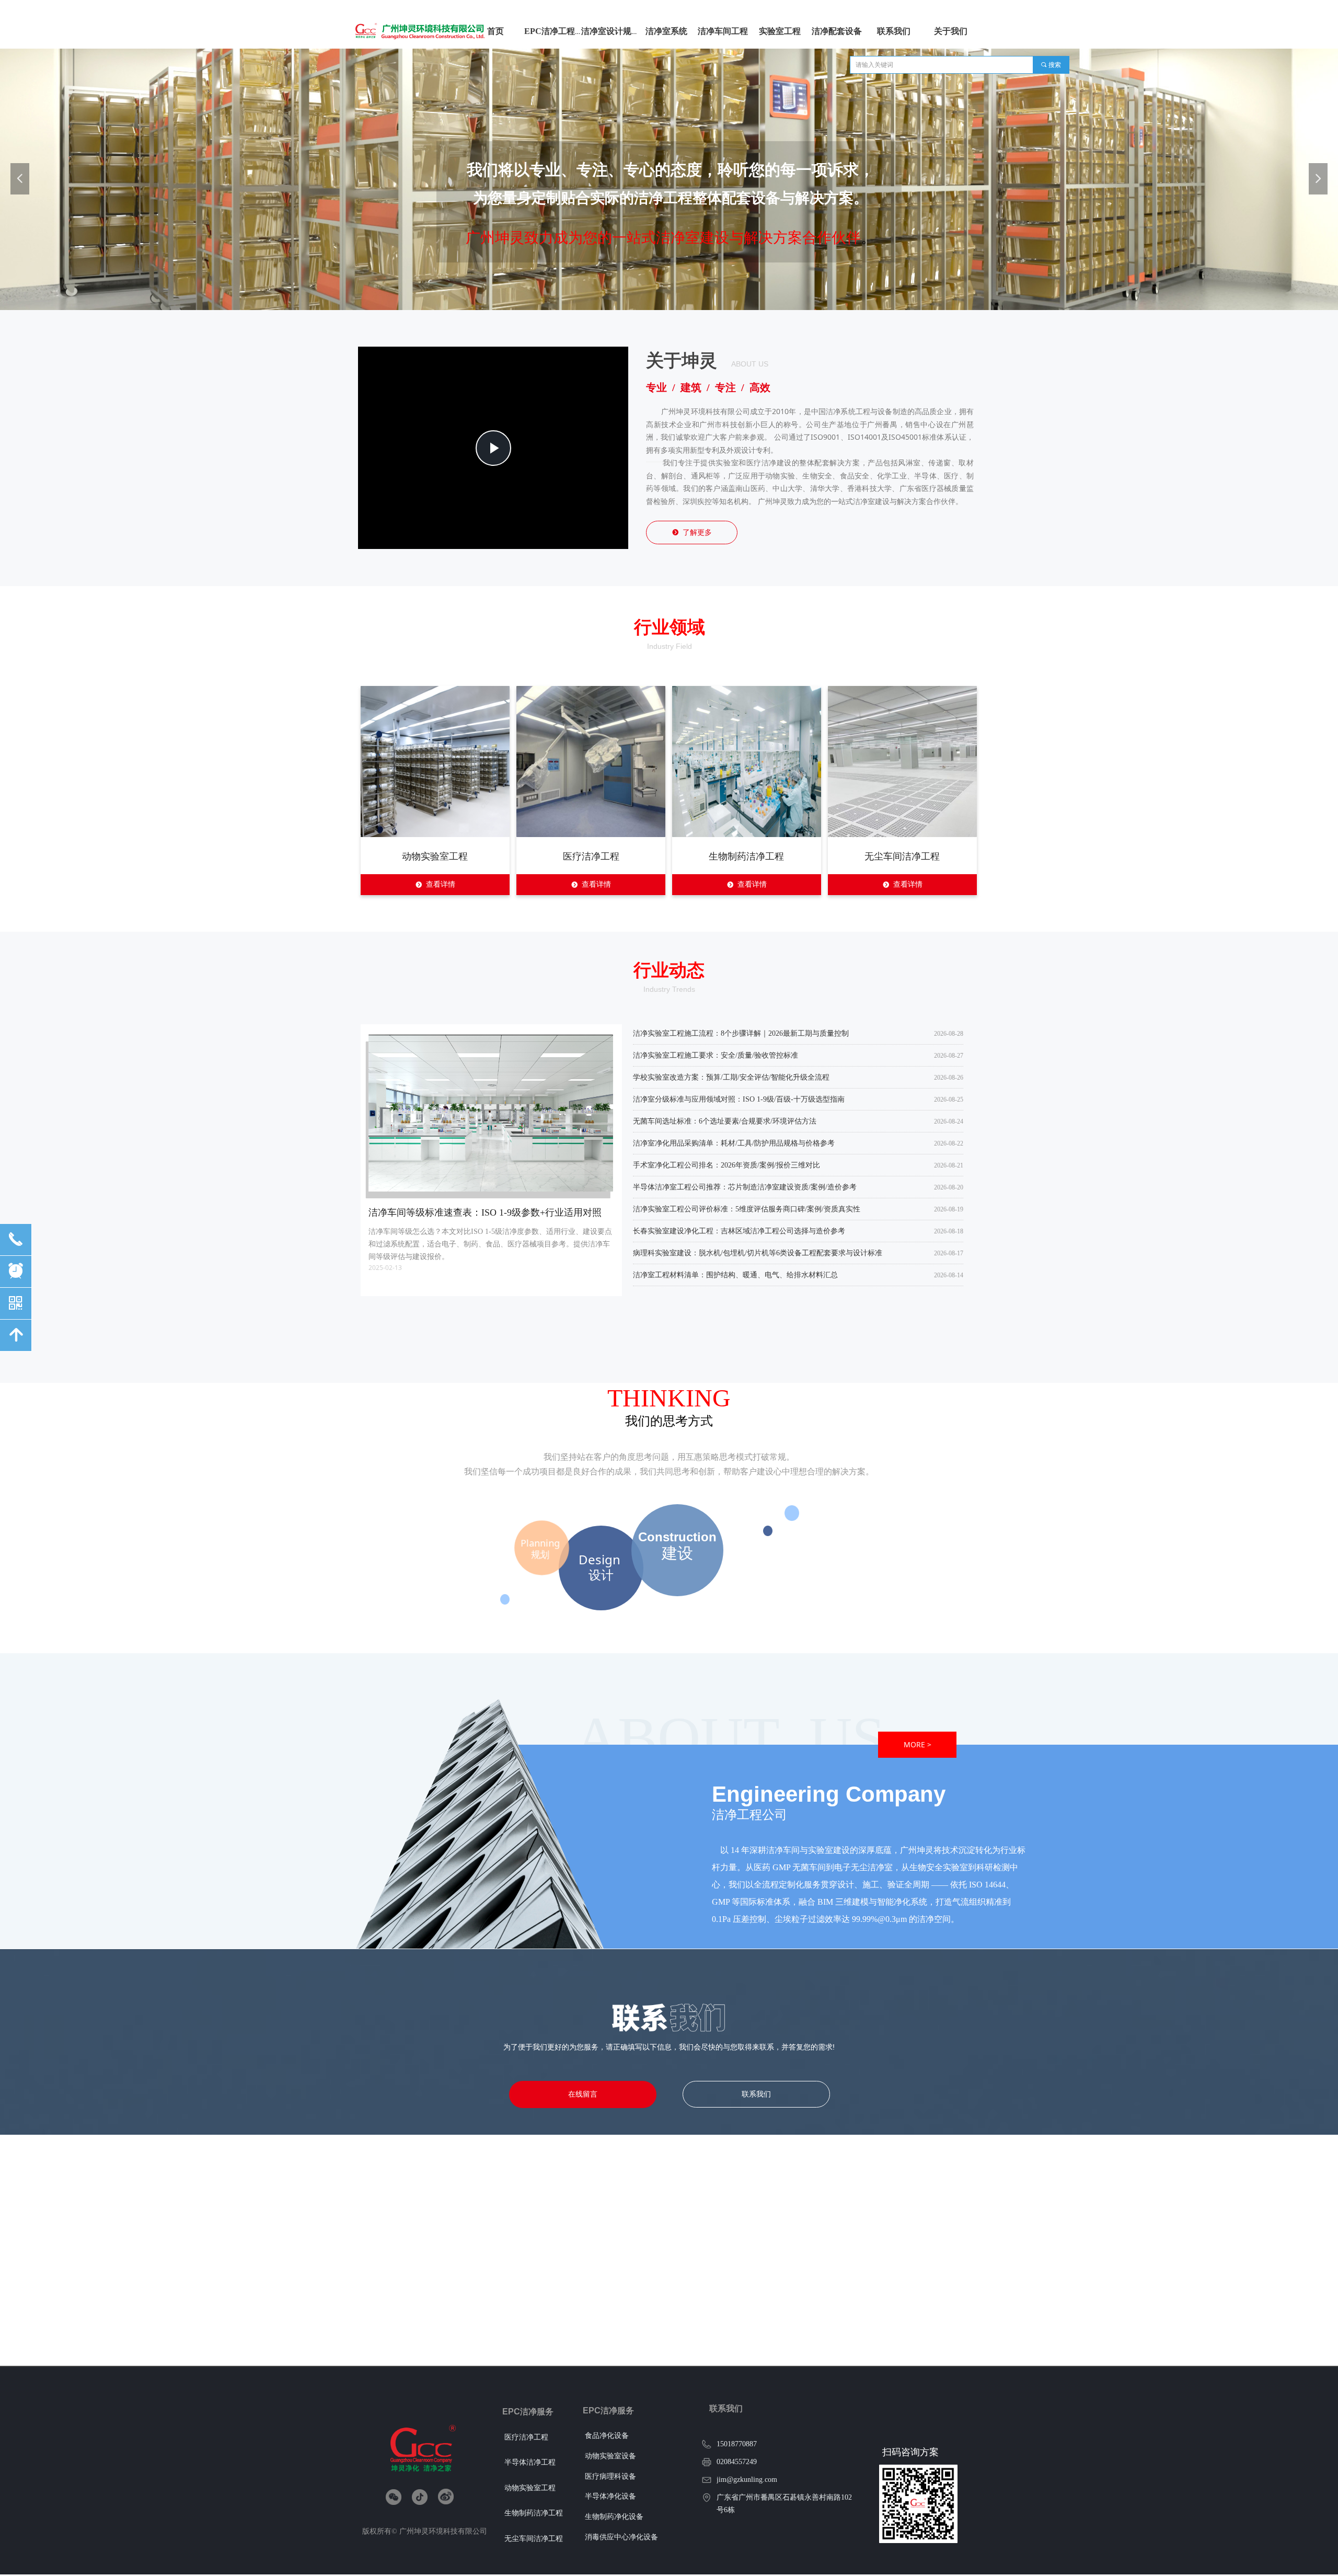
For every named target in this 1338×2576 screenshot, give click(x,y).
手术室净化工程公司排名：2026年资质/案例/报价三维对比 (726, 1163)
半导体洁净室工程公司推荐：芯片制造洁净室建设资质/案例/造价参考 (745, 1184)
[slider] (492, 541)
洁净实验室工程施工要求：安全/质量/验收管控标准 (716, 1053)
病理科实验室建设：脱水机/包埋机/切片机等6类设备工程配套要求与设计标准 (758, 1250)
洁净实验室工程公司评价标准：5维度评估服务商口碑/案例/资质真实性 (747, 1206)
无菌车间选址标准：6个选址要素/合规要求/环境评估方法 (725, 1119)
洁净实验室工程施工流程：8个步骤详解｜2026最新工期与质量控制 (741, 1031)
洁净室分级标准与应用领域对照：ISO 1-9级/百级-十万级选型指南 (739, 1097)
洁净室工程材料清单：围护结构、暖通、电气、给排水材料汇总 (735, 1272)
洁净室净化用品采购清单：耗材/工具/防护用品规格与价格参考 (734, 1141)
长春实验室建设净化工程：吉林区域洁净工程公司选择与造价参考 (739, 1228)
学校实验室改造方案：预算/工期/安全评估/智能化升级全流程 (731, 1075)
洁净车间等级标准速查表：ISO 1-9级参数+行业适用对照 (485, 1212)
